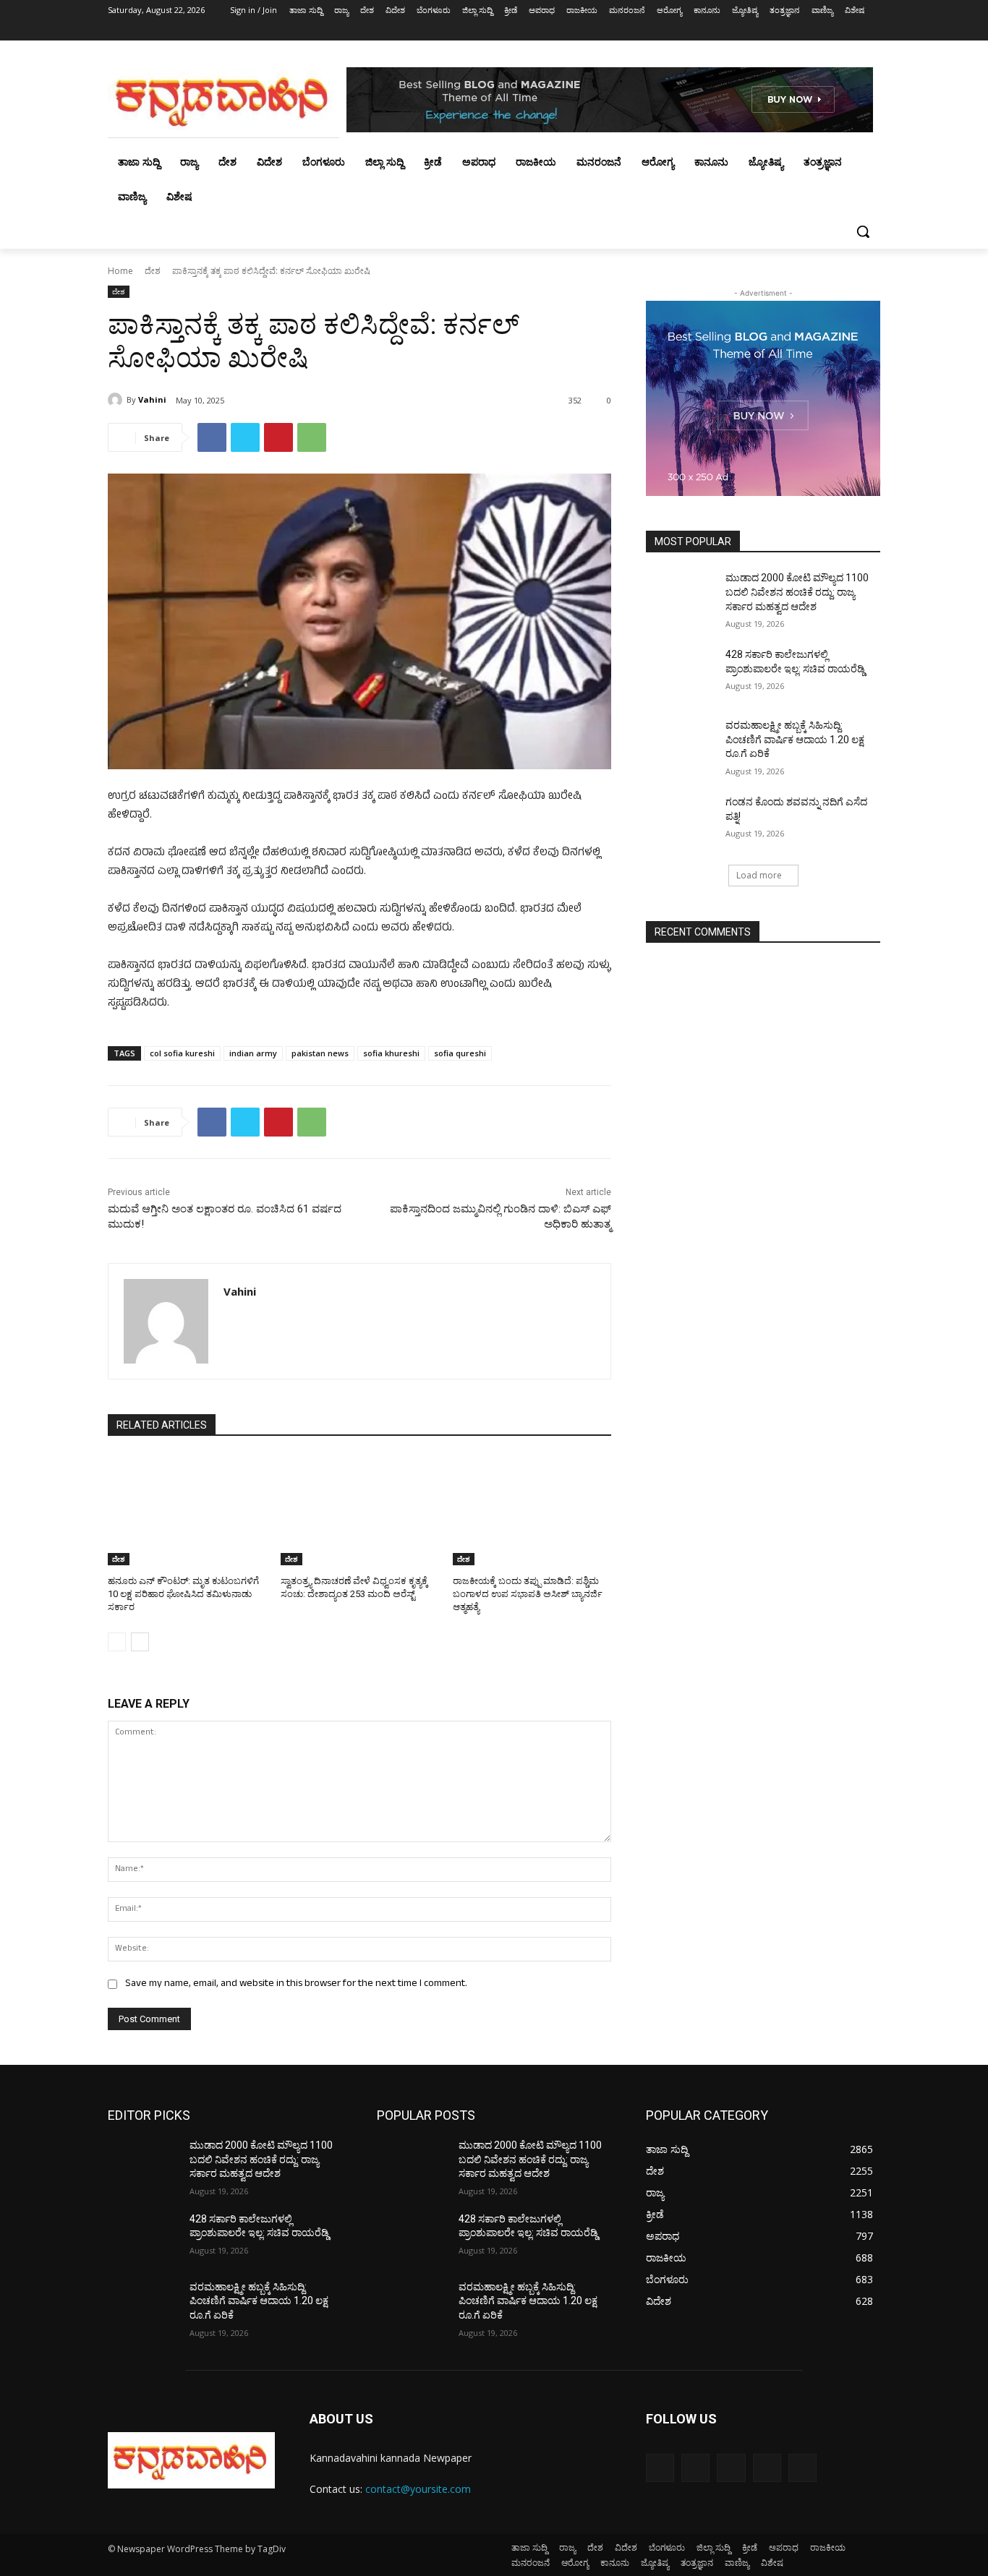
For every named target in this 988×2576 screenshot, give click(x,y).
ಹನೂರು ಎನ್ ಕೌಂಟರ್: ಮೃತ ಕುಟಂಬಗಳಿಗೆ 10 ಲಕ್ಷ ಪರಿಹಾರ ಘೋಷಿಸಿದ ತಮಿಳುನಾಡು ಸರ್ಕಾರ (183, 1594)
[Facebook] (792, 31)
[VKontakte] (802, 2468)
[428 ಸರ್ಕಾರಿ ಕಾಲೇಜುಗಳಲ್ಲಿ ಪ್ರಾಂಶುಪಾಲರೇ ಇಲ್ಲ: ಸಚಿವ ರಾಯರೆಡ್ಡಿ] (681, 672)
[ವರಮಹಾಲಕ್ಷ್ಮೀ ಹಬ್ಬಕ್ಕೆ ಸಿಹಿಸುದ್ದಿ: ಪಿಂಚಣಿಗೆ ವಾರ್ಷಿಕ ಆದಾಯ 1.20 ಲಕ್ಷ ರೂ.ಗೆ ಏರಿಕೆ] (681, 743)
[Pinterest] (278, 437)
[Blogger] (660, 2468)
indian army (253, 1053)
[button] (863, 231)
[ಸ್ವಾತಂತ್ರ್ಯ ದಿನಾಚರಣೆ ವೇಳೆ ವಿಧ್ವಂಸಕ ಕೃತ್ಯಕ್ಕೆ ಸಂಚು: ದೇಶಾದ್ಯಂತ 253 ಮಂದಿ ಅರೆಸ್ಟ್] (360, 1510)
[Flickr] (731, 2468)
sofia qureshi (460, 1053)
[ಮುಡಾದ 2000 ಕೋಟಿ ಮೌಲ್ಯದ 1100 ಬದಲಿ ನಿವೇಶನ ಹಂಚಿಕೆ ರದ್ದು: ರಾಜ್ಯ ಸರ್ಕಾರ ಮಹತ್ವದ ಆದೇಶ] (681, 596)
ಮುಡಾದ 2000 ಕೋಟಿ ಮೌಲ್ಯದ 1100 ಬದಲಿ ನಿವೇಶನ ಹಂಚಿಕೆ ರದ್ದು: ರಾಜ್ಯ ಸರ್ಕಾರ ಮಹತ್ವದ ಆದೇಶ (797, 592)
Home (120, 271)
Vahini (152, 399)
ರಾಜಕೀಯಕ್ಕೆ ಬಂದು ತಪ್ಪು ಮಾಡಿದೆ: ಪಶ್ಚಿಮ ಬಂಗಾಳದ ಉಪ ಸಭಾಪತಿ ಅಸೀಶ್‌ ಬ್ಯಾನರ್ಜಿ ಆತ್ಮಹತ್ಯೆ (528, 1594)
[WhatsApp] (312, 437)
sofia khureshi (391, 1053)
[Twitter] (832, 31)
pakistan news (320, 1053)
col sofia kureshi (182, 1053)
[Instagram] (812, 31)
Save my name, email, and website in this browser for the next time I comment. (296, 1984)
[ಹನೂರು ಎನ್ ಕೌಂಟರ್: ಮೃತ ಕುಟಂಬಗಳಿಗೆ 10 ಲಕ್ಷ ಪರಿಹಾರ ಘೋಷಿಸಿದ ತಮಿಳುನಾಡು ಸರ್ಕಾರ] (187, 1510)
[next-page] (140, 1642)
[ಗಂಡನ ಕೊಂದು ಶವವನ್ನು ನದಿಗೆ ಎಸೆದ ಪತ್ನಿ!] (681, 820)
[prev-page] (117, 1642)
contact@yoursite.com (418, 2489)
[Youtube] (872, 31)
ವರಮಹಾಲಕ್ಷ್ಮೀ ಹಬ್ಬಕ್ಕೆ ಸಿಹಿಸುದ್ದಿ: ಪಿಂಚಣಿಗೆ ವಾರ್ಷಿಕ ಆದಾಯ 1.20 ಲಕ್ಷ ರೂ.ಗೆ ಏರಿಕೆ (795, 739)
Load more (759, 875)
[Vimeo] (852, 31)
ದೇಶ (153, 271)
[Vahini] (117, 400)
